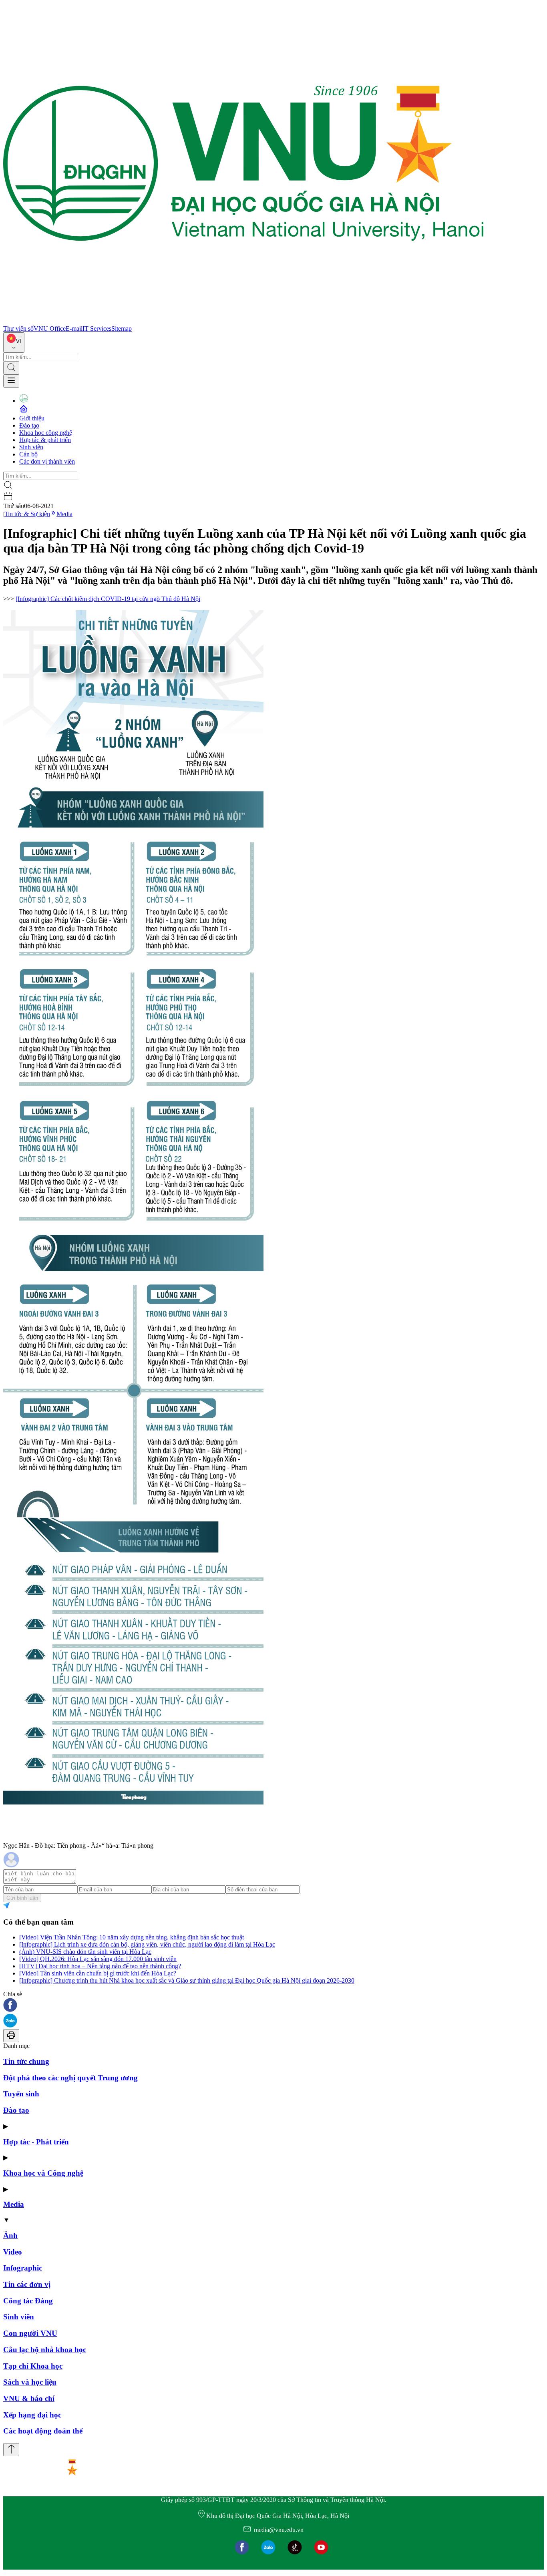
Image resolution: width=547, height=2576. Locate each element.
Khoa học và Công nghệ (43, 2173)
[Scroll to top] (11, 2450)
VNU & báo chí (29, 2398)
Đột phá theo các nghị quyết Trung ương (70, 2078)
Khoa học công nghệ (46, 433)
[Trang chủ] (243, 321)
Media (64, 514)
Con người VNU (30, 2333)
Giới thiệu (32, 418)
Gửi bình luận (22, 1898)
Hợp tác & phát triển (45, 440)
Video (13, 2252)
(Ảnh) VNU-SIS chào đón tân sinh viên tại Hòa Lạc (85, 1952)
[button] (273, 2006)
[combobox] (14, 343)
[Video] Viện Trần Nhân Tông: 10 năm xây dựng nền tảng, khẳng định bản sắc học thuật (132, 1937)
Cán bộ (28, 454)
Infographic (23, 2268)
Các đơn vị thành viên (47, 461)
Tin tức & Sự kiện (27, 514)
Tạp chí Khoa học (33, 2366)
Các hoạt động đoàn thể (43, 2431)
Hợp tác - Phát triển (36, 2142)
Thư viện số (18, 329)
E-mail (74, 329)
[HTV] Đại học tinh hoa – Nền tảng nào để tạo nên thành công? (100, 1966)
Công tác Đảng (28, 2301)
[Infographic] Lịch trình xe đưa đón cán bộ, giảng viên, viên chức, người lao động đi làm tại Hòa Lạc (147, 1944)
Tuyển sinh (21, 2094)
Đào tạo (29, 425)
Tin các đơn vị (27, 2284)
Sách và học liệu (30, 2382)
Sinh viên (31, 447)
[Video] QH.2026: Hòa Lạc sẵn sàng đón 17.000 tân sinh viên (98, 1959)
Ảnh (10, 2235)
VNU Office (50, 329)
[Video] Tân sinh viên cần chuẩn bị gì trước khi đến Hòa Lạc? (98, 1973)
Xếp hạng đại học (32, 2415)
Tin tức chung (26, 2061)
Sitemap (122, 329)
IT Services (97, 329)
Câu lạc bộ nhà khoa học (45, 2350)
